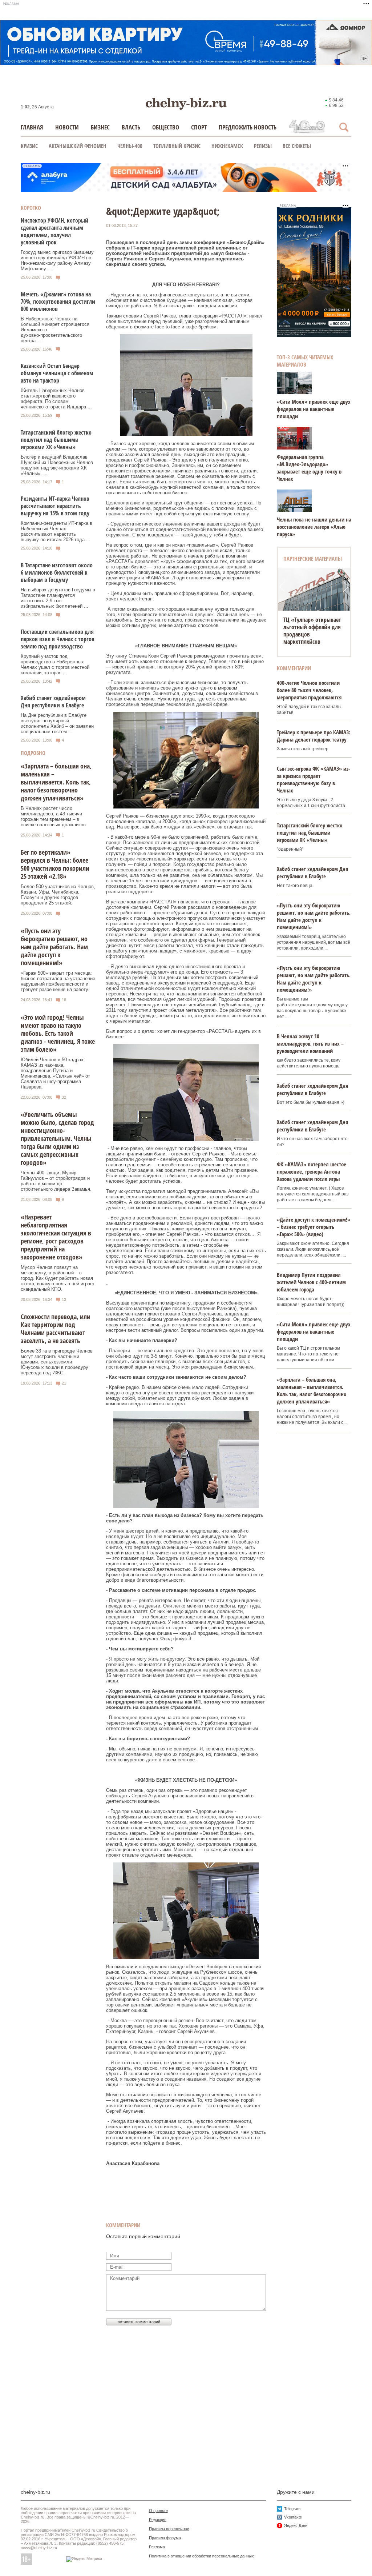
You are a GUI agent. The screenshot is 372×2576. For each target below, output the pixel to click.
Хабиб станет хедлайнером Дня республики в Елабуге (53, 702)
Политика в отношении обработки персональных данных (201, 2556)
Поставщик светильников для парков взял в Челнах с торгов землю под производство (58, 639)
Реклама (157, 2547)
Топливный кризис (177, 146)
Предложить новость (248, 127)
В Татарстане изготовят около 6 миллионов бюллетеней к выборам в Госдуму (57, 572)
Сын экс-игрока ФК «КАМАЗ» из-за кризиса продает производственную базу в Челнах (314, 779)
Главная (32, 127)
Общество (166, 127)
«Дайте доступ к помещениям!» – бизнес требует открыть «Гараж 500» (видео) (314, 1227)
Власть (131, 127)
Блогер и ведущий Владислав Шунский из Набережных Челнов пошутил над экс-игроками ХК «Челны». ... (57, 465)
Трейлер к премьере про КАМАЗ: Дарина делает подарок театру (314, 736)
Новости (67, 127)
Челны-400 (130, 146)
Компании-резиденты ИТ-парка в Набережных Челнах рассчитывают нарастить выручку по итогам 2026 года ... (56, 531)
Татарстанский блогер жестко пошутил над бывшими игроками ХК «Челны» (56, 440)
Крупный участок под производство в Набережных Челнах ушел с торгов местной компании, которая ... (55, 664)
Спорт (199, 127)
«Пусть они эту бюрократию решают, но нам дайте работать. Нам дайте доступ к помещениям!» (54, 947)
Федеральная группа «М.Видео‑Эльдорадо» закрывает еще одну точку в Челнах (309, 468)
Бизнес (100, 127)
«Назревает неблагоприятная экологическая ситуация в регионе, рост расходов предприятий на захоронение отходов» (56, 1237)
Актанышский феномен (78, 146)
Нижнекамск (227, 146)
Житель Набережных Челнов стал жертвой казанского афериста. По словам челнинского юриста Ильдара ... (56, 399)
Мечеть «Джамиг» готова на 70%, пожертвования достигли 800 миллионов (58, 301)
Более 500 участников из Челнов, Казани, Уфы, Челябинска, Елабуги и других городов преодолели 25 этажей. (58, 895)
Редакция (158, 2520)
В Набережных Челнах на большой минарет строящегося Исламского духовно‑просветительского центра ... (55, 330)
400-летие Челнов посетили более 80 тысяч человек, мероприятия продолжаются (309, 690)
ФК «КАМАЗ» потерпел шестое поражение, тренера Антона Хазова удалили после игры (312, 1171)
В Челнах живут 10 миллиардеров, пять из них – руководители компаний (310, 1043)
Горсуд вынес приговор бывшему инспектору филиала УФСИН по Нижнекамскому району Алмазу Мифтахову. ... (57, 260)
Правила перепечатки (169, 2529)
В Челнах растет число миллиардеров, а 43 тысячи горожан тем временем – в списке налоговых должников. (54, 816)
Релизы (263, 146)
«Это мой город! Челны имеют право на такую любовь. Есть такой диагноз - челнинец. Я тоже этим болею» (58, 1033)
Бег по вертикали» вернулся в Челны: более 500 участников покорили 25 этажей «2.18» (55, 864)
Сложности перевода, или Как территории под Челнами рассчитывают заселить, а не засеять (56, 1329)
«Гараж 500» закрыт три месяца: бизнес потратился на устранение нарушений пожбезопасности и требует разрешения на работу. (58, 981)
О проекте (158, 2511)
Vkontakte (293, 2517)
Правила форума (165, 2538)
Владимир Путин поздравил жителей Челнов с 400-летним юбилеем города (311, 1282)
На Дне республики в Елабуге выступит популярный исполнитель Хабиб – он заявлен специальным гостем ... (57, 723)
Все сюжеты (297, 146)
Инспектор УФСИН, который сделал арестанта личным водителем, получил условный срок (54, 231)
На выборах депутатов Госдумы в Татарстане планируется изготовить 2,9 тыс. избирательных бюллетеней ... (58, 598)
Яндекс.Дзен (296, 2525)
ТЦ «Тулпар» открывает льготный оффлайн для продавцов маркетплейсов (312, 631)
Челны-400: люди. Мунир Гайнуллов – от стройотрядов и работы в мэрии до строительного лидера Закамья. (56, 1181)
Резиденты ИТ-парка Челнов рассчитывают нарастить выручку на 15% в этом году (55, 506)
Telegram (292, 2509)
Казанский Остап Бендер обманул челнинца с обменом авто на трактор (57, 373)
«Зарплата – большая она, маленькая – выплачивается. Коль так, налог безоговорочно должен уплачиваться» (56, 782)
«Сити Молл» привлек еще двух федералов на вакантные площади (314, 409)
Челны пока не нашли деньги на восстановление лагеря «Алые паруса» (314, 527)
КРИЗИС (29, 146)
